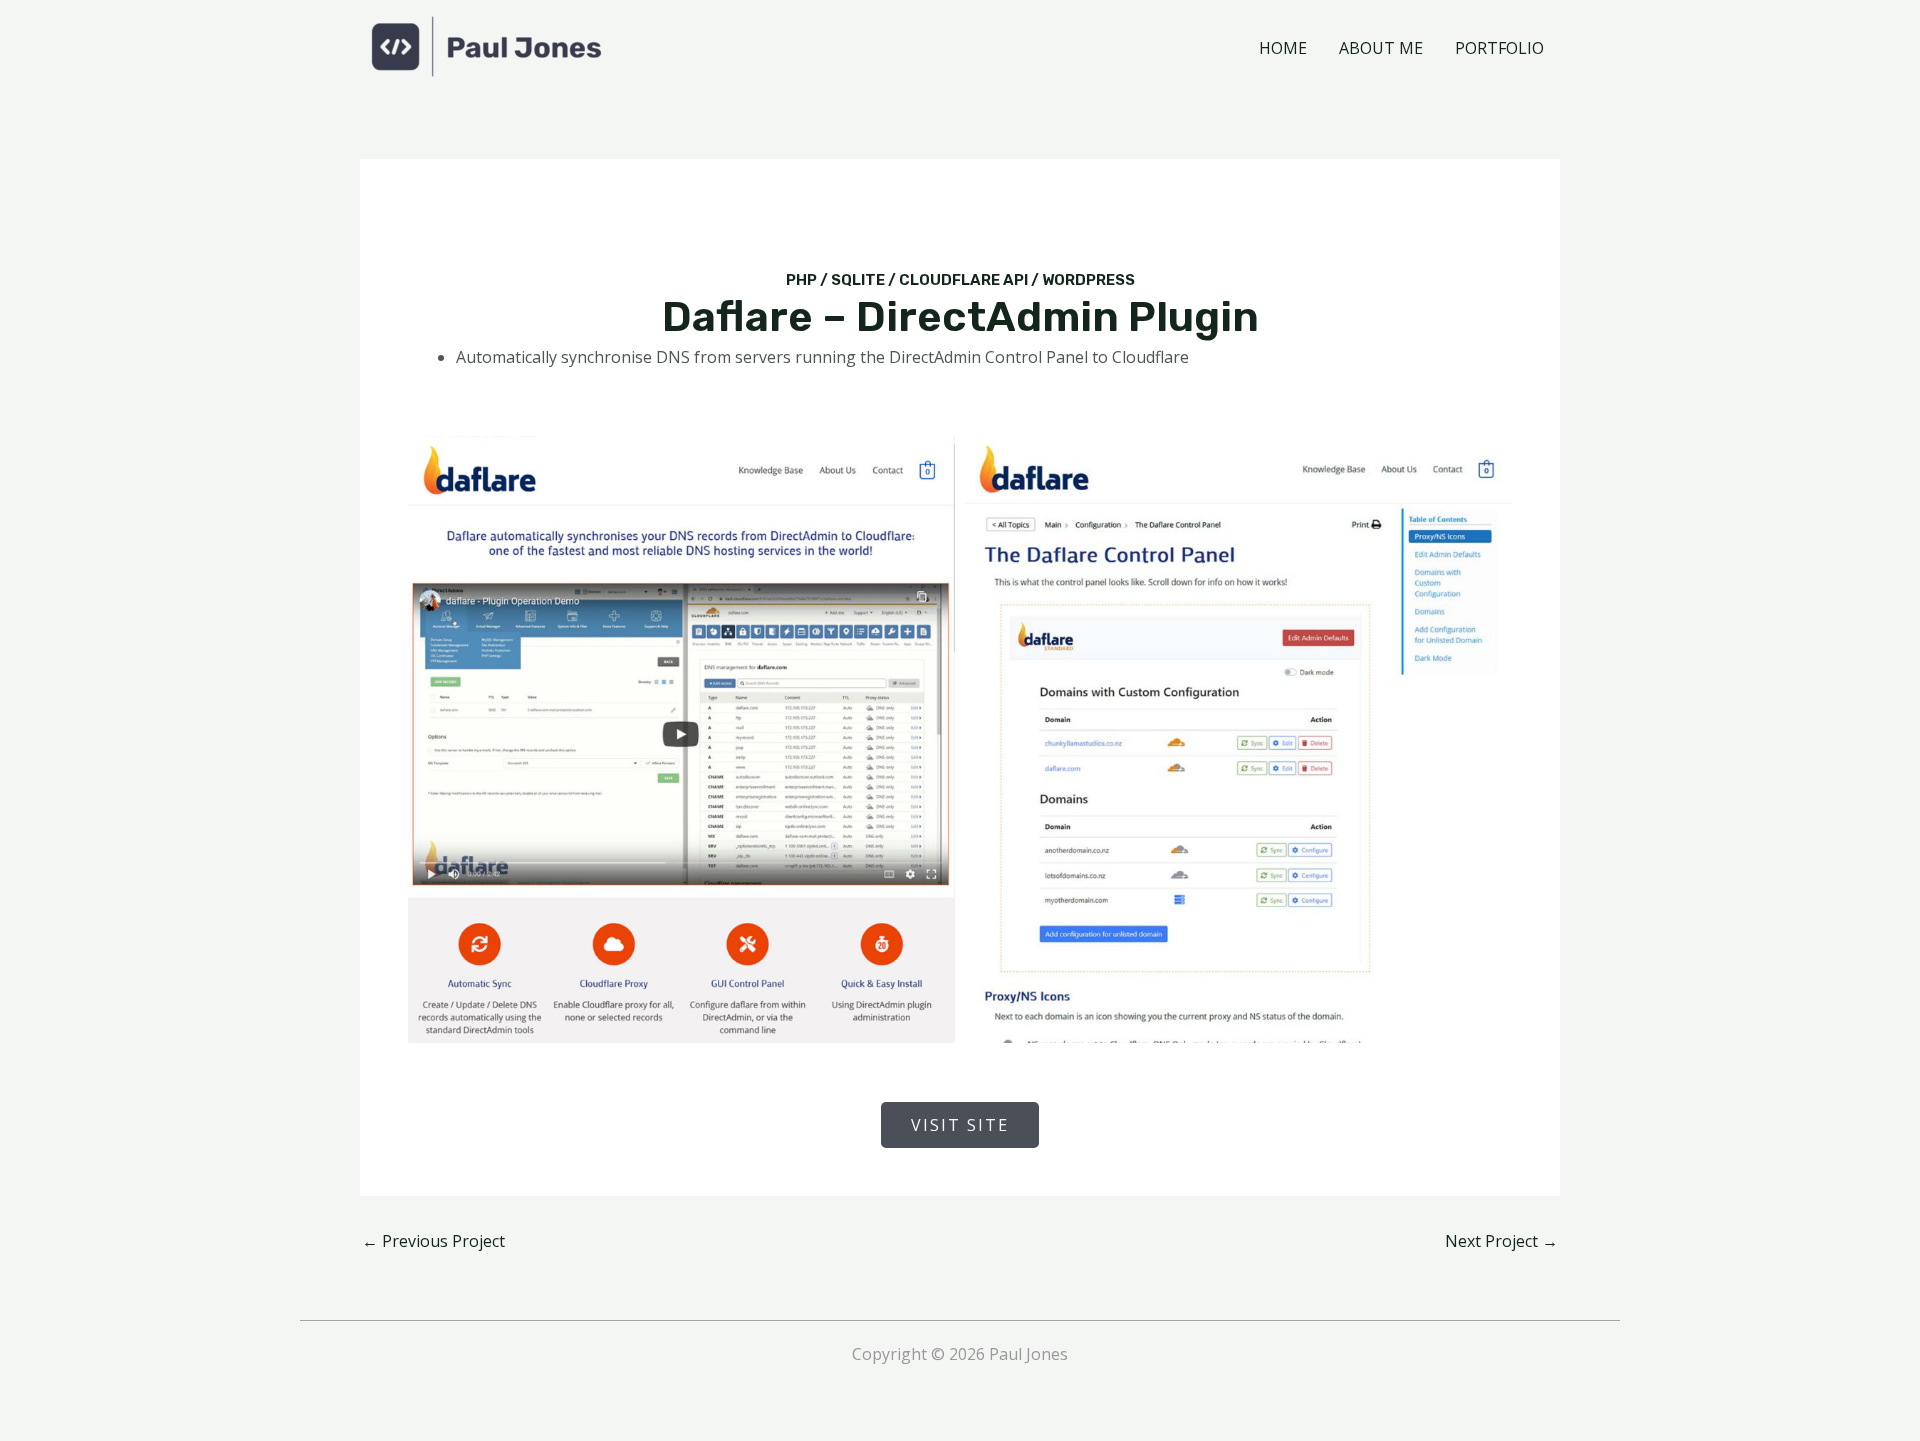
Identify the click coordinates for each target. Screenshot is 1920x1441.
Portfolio (1499, 48)
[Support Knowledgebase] (1238, 740)
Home (1283, 48)
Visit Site (960, 1125)
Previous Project (433, 1241)
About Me (1381, 48)
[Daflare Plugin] (681, 740)
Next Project (1501, 1241)
